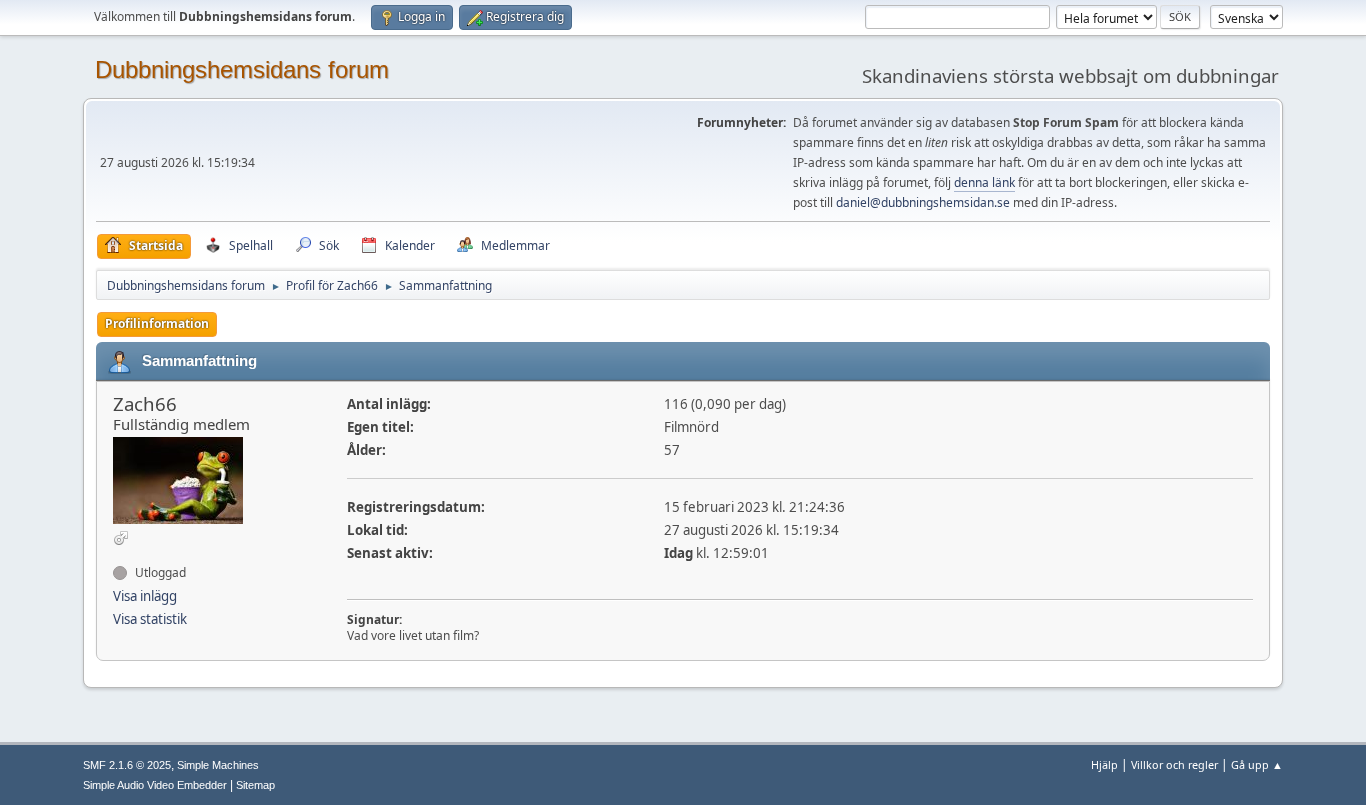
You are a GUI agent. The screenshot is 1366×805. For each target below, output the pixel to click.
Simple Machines (218, 765)
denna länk (984, 182)
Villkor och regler (1174, 764)
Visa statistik (150, 619)
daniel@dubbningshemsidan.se (923, 202)
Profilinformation (157, 323)
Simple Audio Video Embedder (155, 785)
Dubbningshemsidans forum (242, 69)
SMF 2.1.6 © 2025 (127, 765)
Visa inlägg (145, 596)
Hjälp (1104, 764)
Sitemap (255, 785)
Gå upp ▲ (1257, 764)
